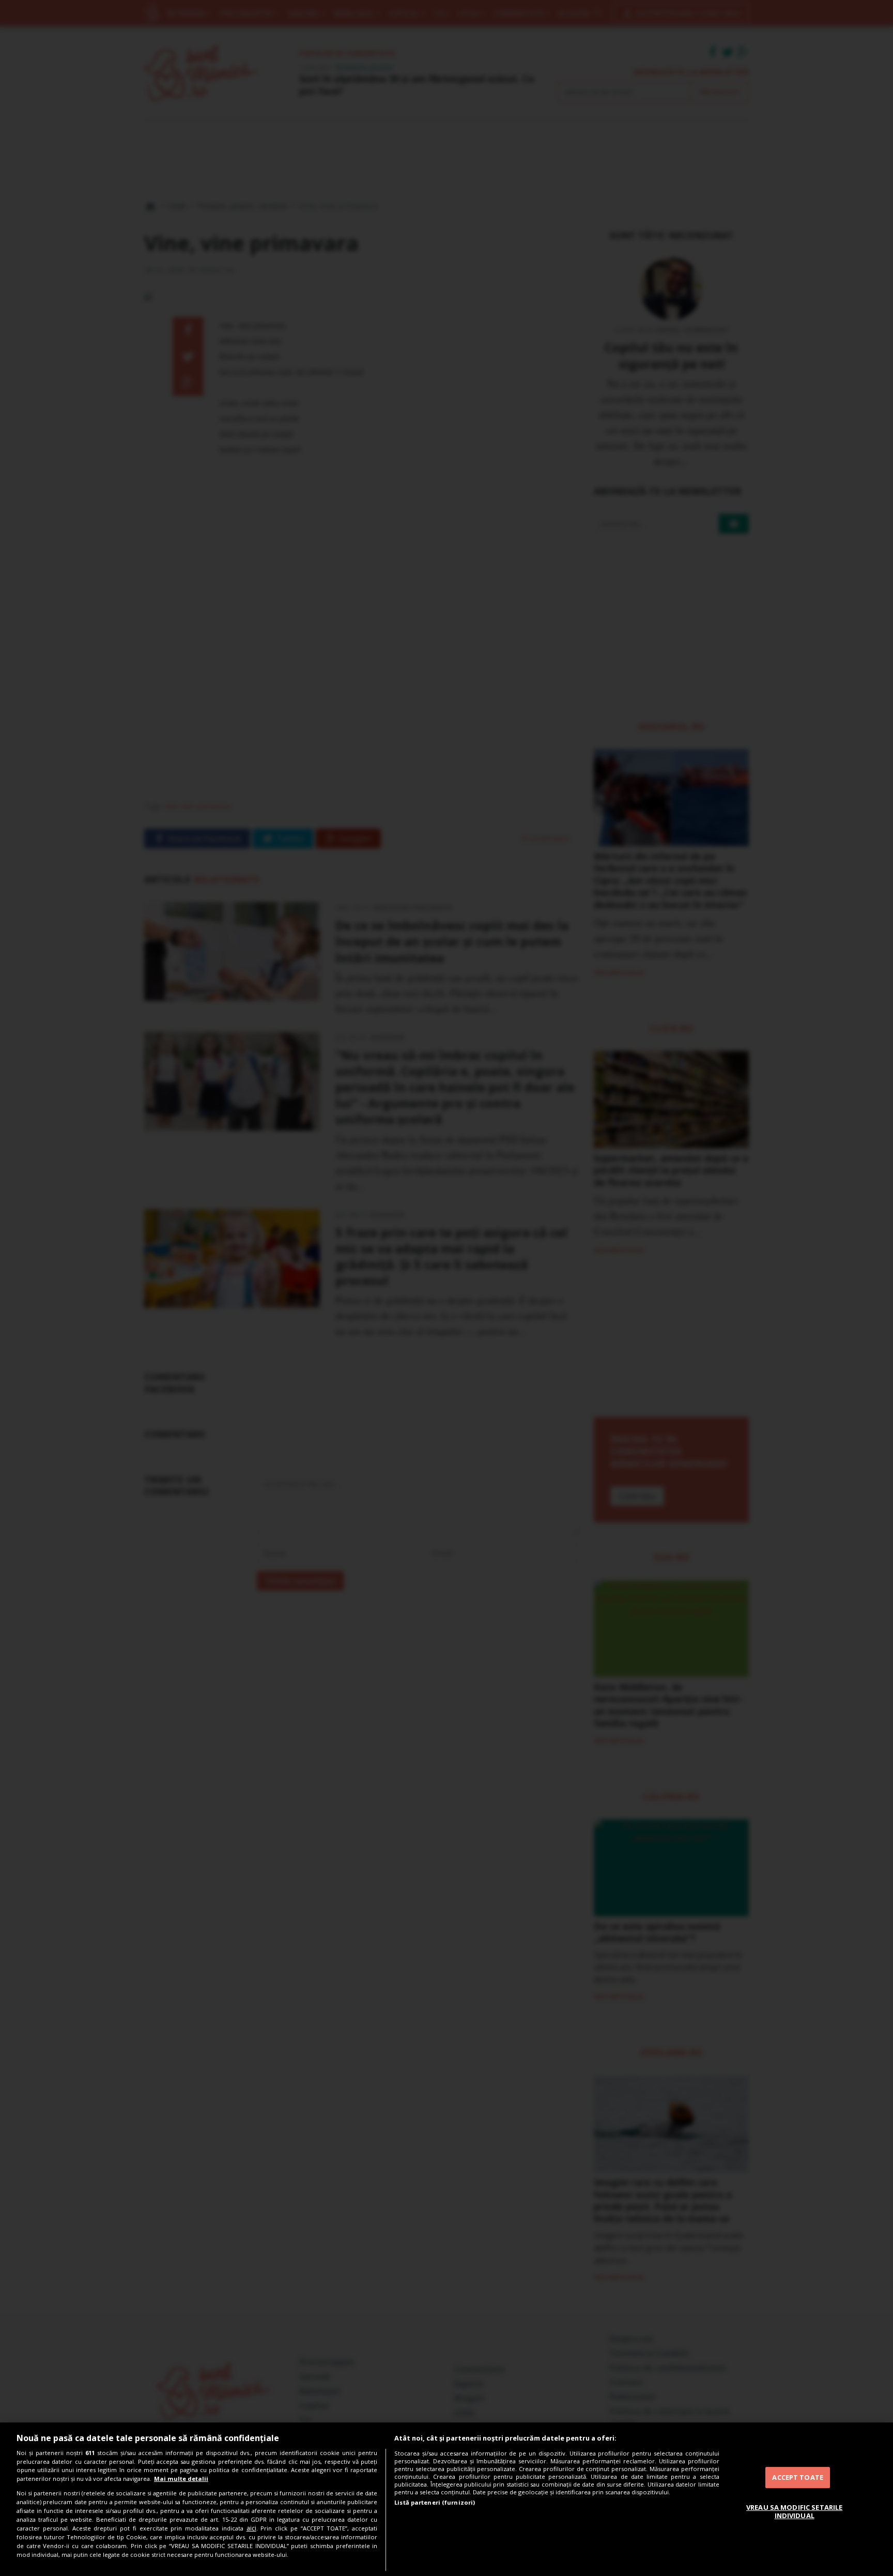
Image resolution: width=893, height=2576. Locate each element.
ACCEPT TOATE (798, 2477)
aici (251, 2528)
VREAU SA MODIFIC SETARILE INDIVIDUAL (794, 2511)
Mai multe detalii (181, 2479)
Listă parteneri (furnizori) (435, 2502)
